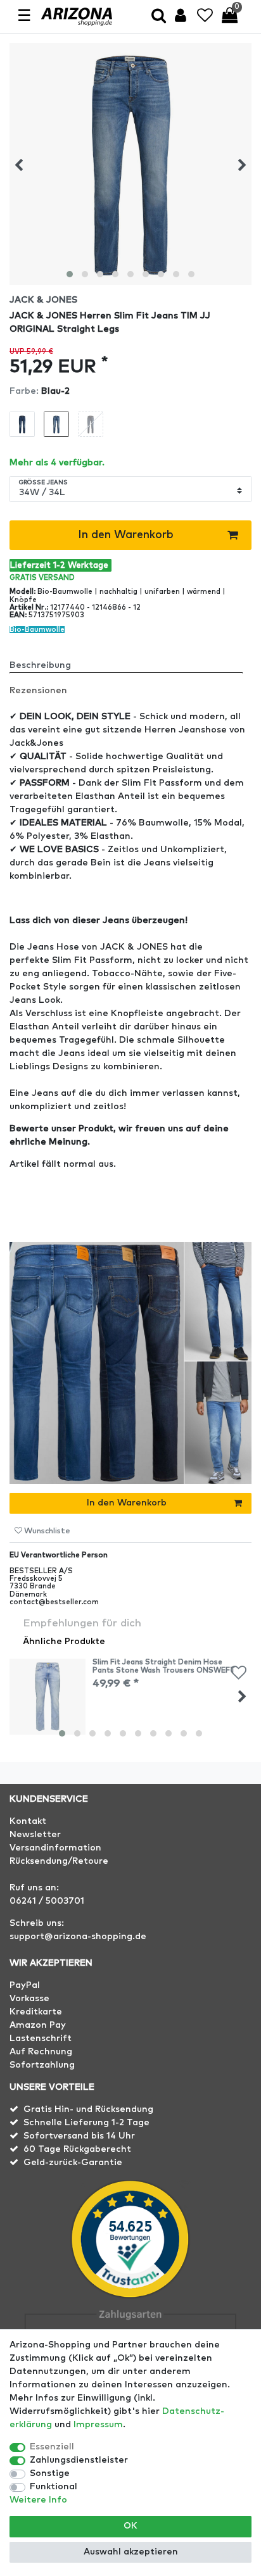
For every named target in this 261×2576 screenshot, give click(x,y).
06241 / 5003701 (47, 1901)
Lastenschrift (41, 2039)
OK (130, 2526)
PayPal (25, 1985)
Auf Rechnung (41, 2052)
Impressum (98, 2425)
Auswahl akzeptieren (131, 2552)
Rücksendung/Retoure (59, 1861)
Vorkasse (29, 1999)
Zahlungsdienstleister (79, 2460)
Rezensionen (38, 691)
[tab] (130, 660)
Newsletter (35, 1835)
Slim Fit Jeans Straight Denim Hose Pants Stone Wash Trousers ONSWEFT (164, 1666)
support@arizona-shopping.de (78, 1937)
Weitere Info (38, 2500)
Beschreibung (40, 665)
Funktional (54, 2487)
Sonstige (50, 2473)
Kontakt (28, 1821)
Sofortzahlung (42, 2065)
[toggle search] (159, 17)
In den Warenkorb (126, 535)
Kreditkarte (36, 2012)
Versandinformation (55, 1848)
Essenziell (52, 2447)
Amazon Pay (38, 2025)
